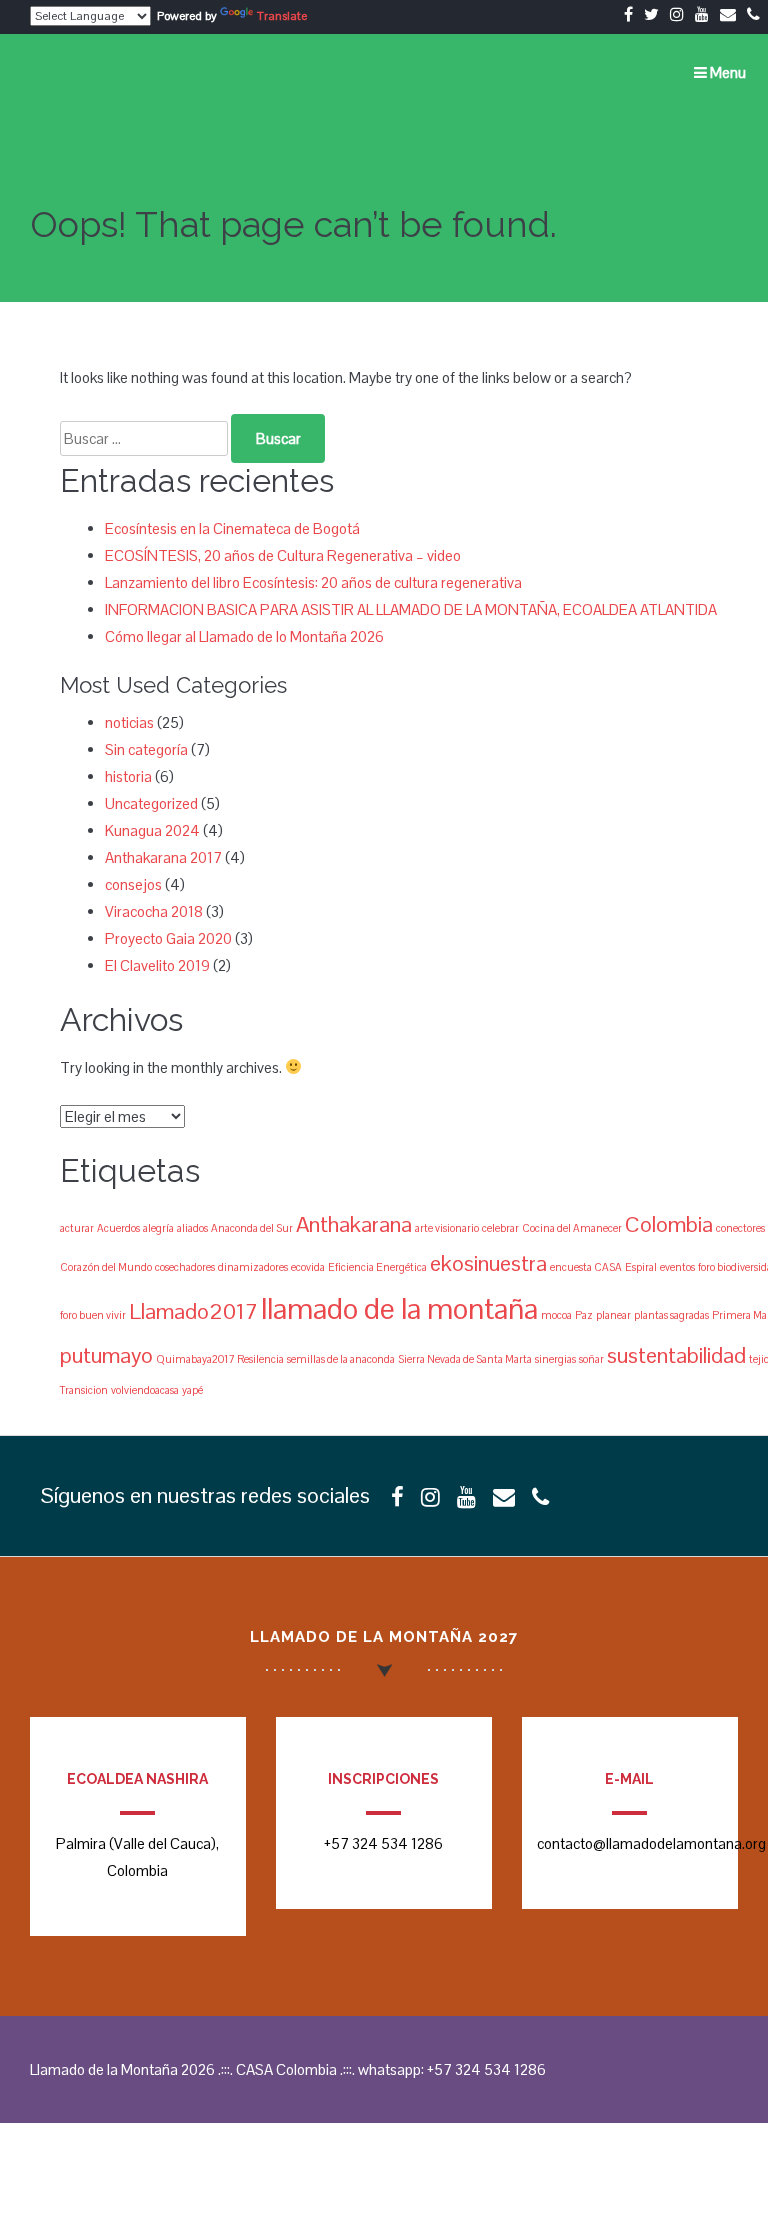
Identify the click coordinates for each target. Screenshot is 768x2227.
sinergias (555, 1359)
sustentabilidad (676, 1355)
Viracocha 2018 (154, 911)
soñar (591, 1359)
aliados (192, 1228)
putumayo (106, 1355)
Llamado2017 (193, 1311)
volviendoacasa (145, 1390)
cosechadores (185, 1267)
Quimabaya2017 (195, 1359)
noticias (129, 722)
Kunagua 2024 (152, 830)
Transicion (84, 1390)
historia (128, 776)
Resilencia (260, 1359)
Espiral (641, 1267)
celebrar (500, 1228)
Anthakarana (354, 1224)
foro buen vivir (93, 1315)
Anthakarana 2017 (163, 857)
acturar (77, 1228)
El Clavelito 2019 (157, 965)
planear (613, 1315)
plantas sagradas (671, 1315)
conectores (740, 1228)
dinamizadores (253, 1267)
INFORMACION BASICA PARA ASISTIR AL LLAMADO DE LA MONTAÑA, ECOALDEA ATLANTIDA (411, 609)
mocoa (556, 1315)
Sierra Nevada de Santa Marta (465, 1359)
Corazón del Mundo (106, 1267)
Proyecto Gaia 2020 (168, 938)
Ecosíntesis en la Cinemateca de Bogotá (232, 528)
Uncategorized (151, 803)
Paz (584, 1315)
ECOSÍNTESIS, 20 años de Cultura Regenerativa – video (283, 555)
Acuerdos (118, 1228)
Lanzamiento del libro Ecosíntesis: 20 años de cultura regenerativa (313, 582)
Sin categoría (146, 749)
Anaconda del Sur (252, 1228)
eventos (677, 1267)
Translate (282, 16)
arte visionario (447, 1228)
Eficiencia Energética (377, 1267)
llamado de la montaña (399, 1309)
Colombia (669, 1224)
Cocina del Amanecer (572, 1228)
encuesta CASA (586, 1267)
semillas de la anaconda (341, 1359)
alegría (158, 1228)
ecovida (308, 1267)
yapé (192, 1390)
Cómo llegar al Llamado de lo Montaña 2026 (244, 636)
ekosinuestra (488, 1263)
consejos (133, 884)
